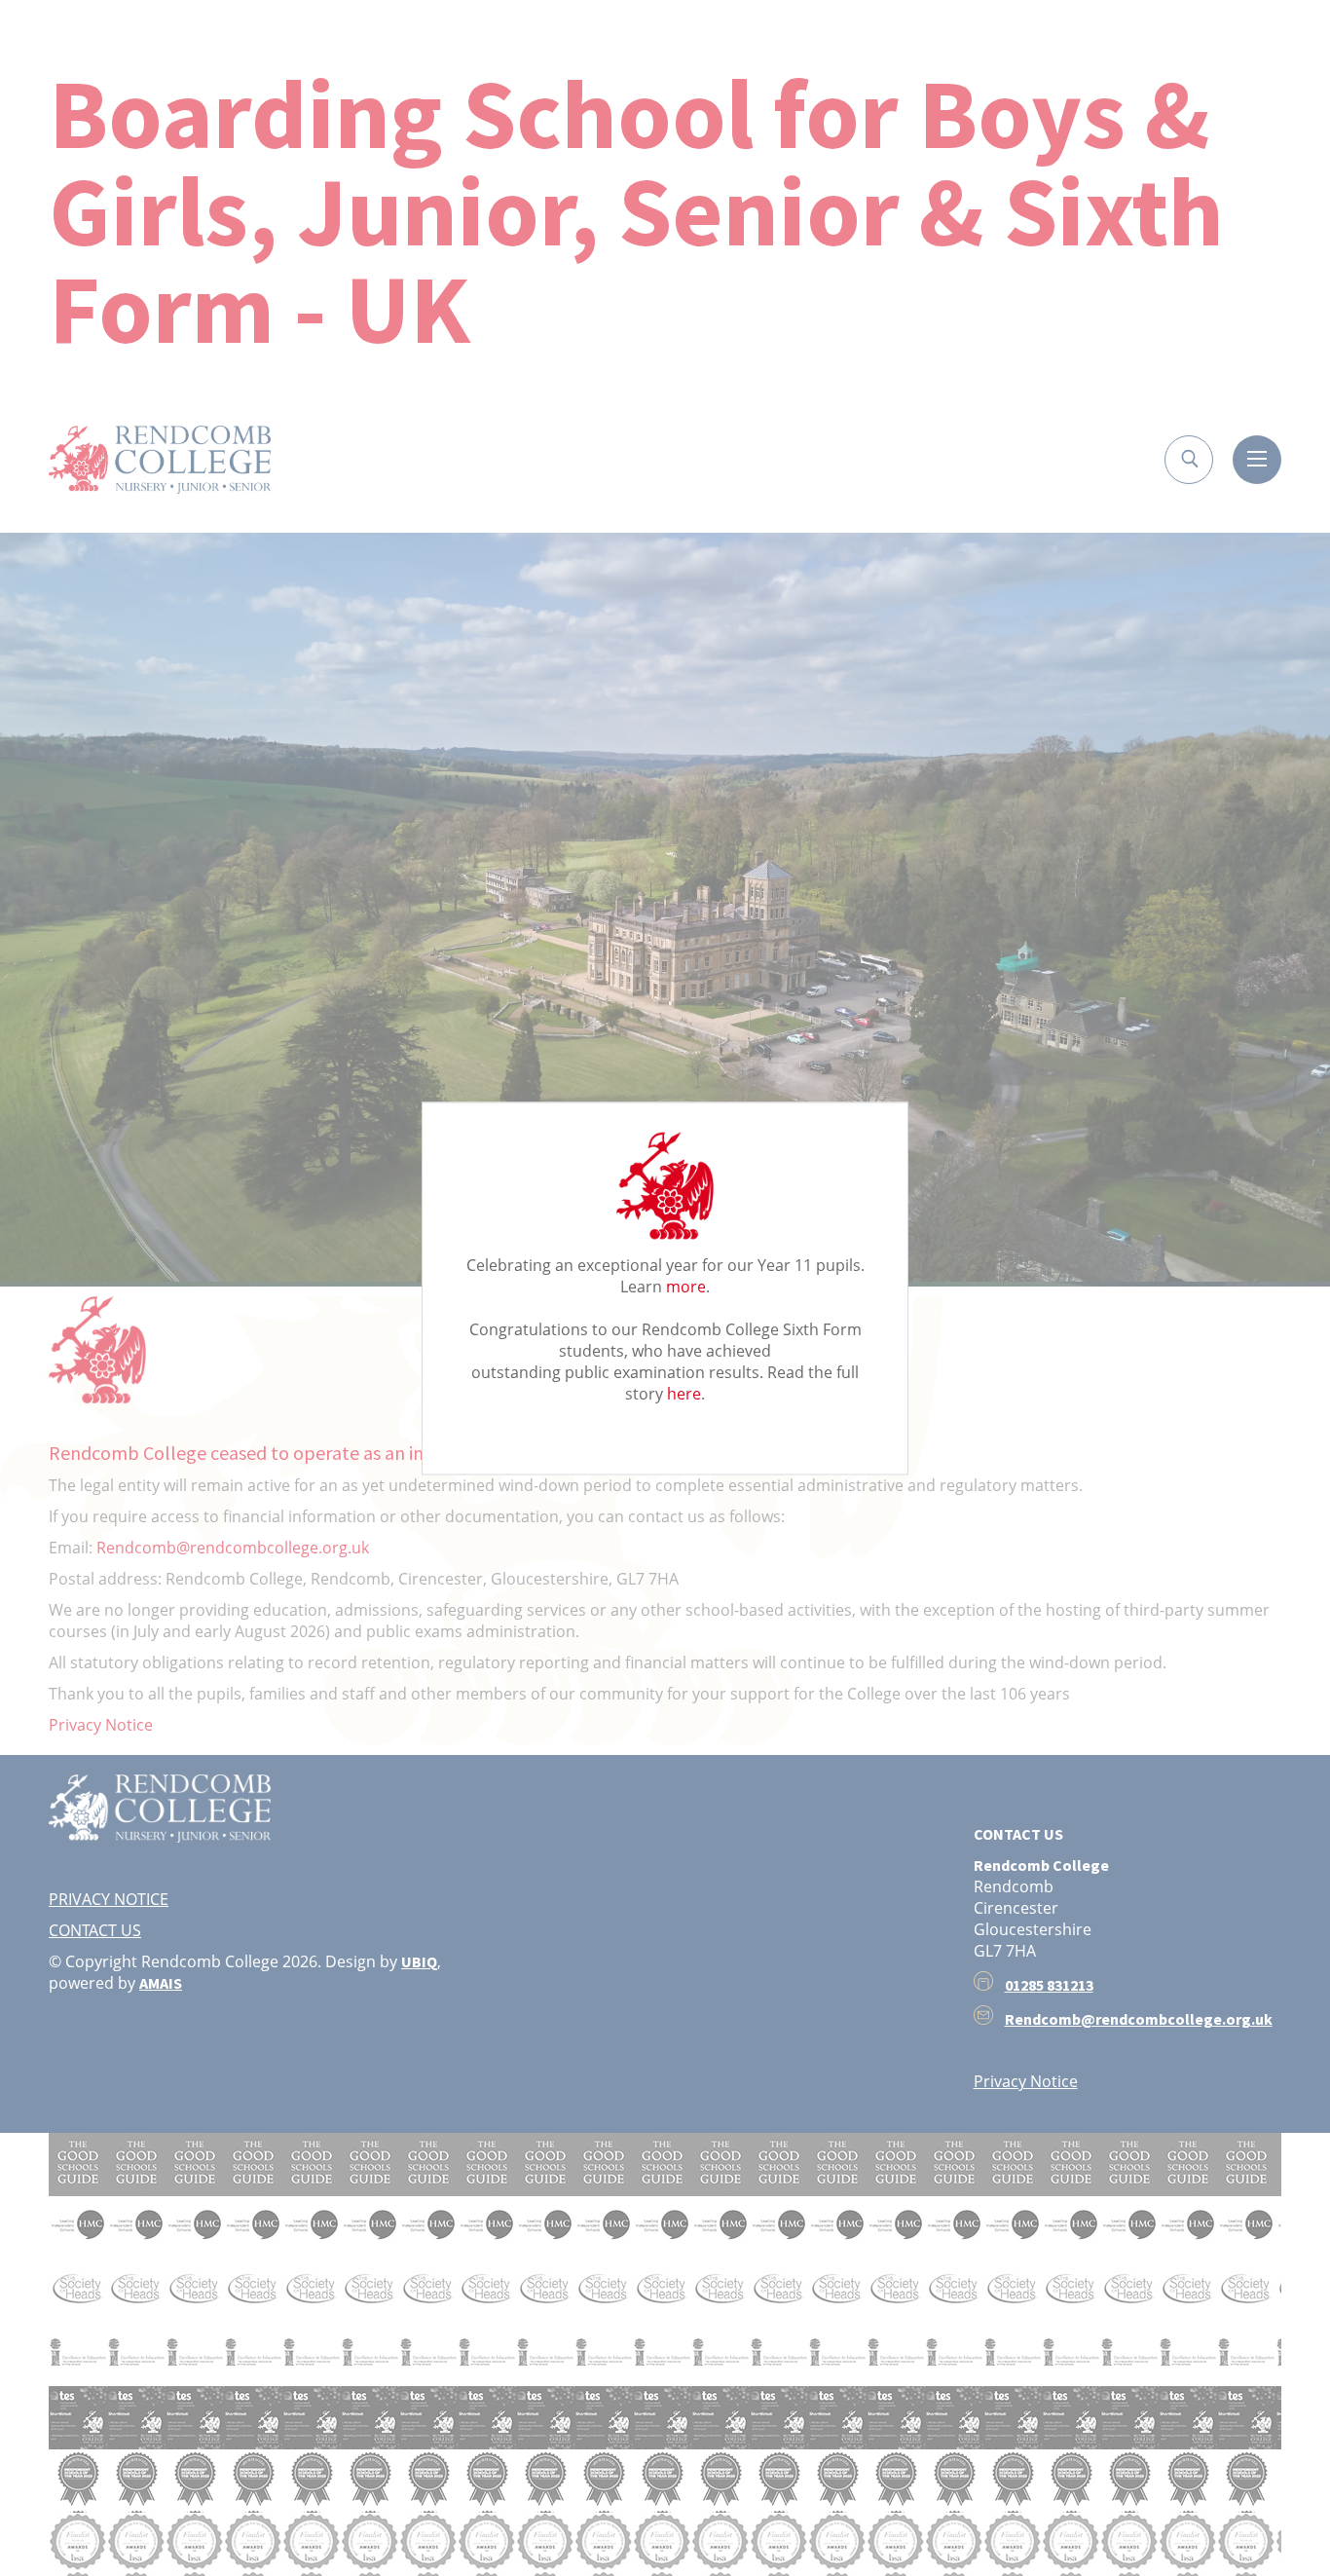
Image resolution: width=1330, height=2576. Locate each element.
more (686, 1286)
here (684, 1393)
